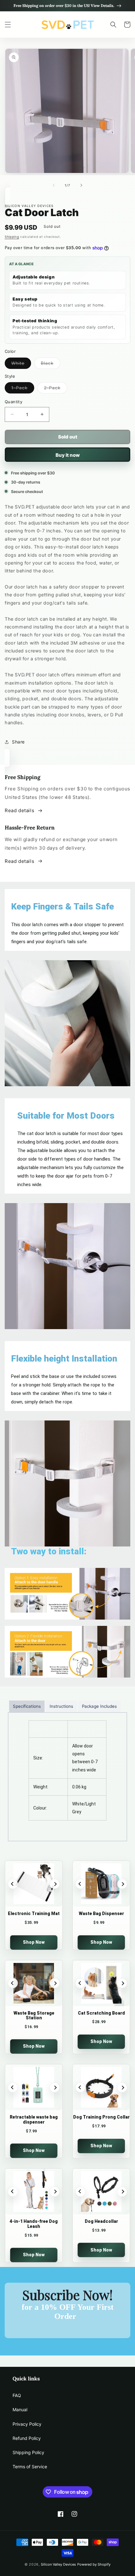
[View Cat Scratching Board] (101, 1983)
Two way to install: (49, 1551)
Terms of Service (30, 2467)
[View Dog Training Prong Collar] (101, 2087)
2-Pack (56, 389)
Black (51, 364)
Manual (20, 2410)
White (21, 364)
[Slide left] (54, 185)
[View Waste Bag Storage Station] (34, 1983)
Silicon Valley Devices (58, 2564)
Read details (19, 810)
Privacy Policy (27, 2424)
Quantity (13, 402)
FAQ (17, 2395)
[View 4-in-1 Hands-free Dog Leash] (34, 2192)
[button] (8, 25)
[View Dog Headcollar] (101, 2192)
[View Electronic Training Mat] (34, 1884)
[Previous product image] (13, 1884)
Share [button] (18, 742)
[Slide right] (81, 185)
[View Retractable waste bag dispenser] (34, 2087)
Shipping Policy (28, 2452)
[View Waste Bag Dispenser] (101, 1884)
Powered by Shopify (94, 2564)
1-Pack (23, 389)
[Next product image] (55, 1884)
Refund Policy (27, 2438)
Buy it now (68, 455)
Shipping (12, 237)
